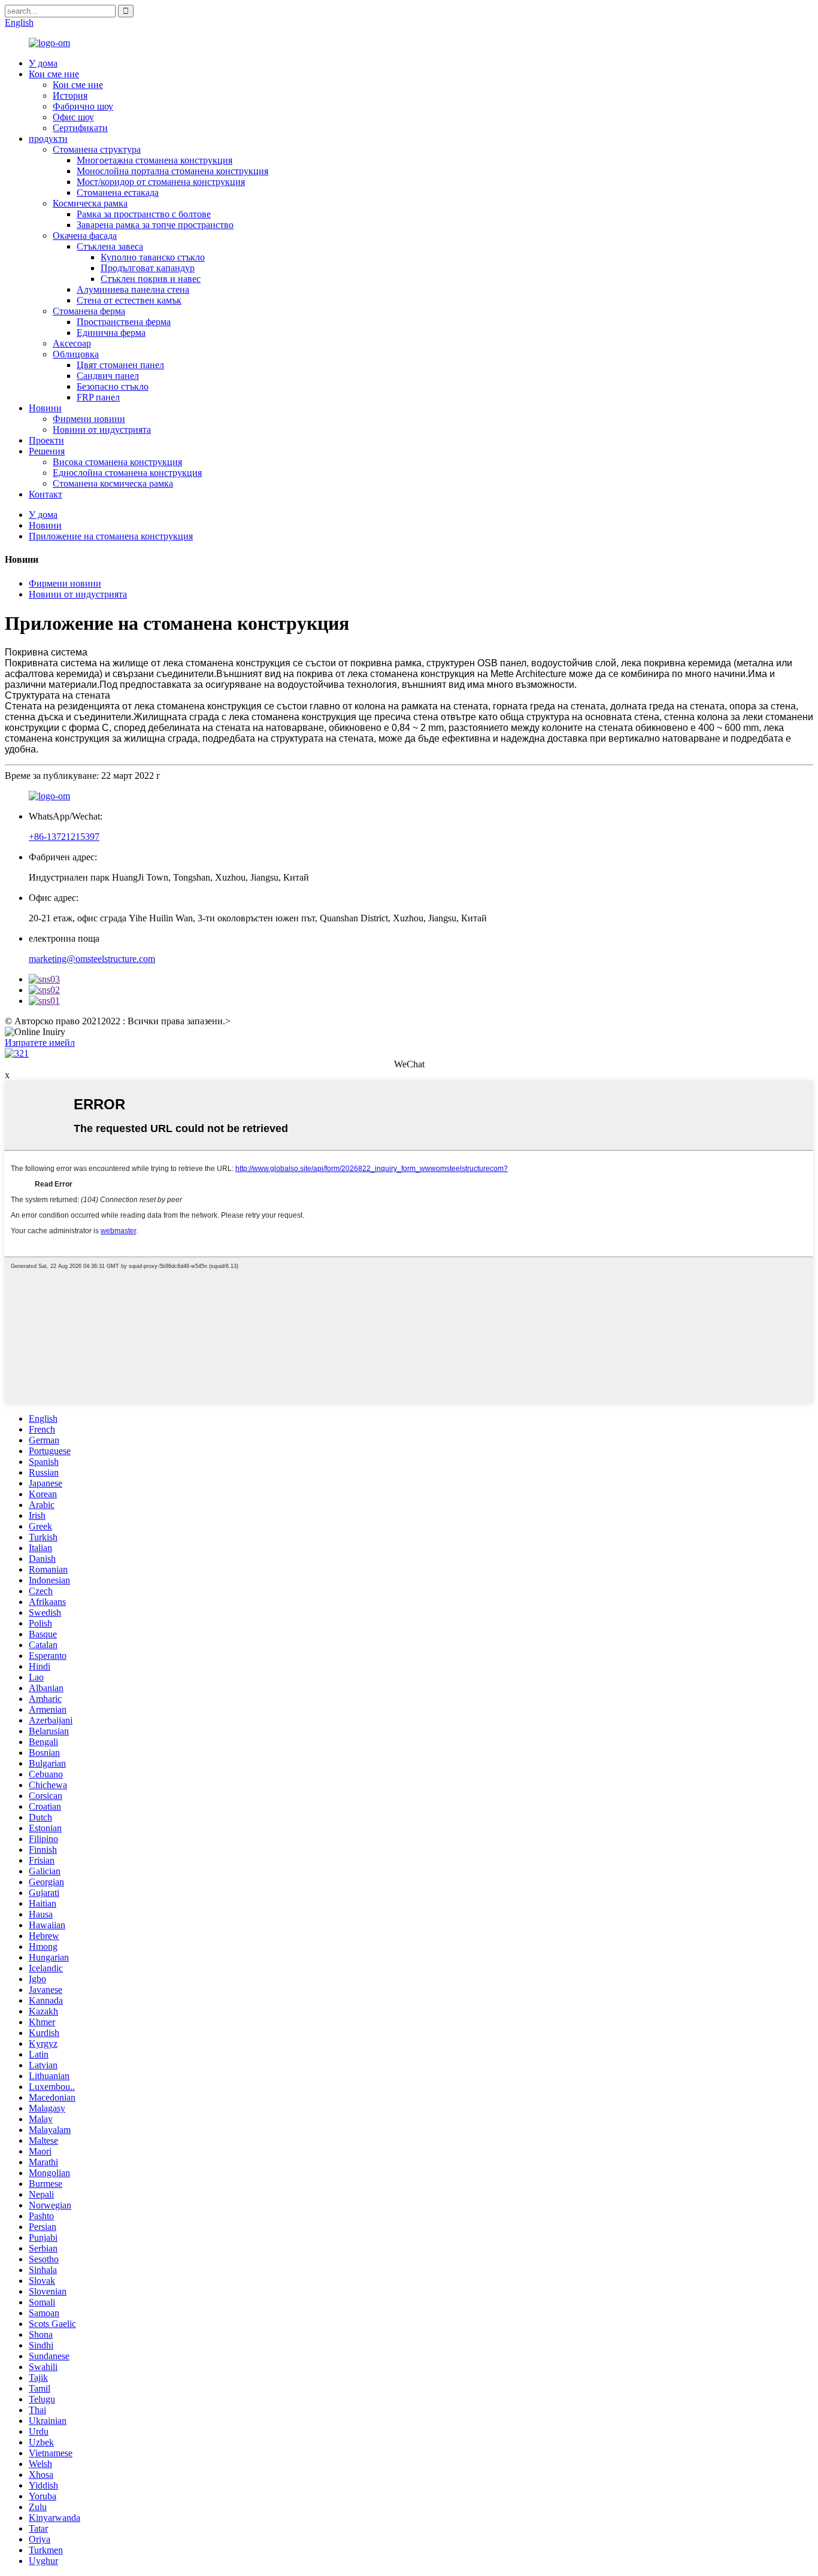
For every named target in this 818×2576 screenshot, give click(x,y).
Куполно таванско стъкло (153, 257)
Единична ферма (111, 333)
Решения (47, 451)
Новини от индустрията (102, 430)
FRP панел (98, 397)
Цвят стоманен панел (120, 365)
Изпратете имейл (40, 1043)
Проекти (46, 440)
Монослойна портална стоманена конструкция (172, 171)
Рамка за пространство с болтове (144, 214)
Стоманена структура (97, 149)
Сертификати (80, 128)
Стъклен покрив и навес (151, 279)
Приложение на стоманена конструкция (111, 536)
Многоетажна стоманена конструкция (154, 160)
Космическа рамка (90, 203)
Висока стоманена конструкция (117, 462)
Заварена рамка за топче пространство (155, 225)
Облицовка (76, 354)
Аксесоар (72, 343)
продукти (48, 139)
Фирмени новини (89, 419)
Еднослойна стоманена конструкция (127, 473)
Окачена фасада (85, 236)
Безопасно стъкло (113, 386)
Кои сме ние (54, 74)
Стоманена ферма (89, 311)
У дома (43, 63)
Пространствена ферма (124, 322)
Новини (45, 408)
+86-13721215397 (64, 837)
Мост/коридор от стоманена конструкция (161, 182)
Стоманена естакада (118, 192)
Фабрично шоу (83, 106)
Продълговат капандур (148, 268)
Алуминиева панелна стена (133, 289)
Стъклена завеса (110, 246)
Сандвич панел (108, 376)
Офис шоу (73, 117)
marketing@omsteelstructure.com (92, 959)
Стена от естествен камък (129, 300)
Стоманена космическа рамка (113, 483)
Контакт (46, 494)
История (70, 95)
